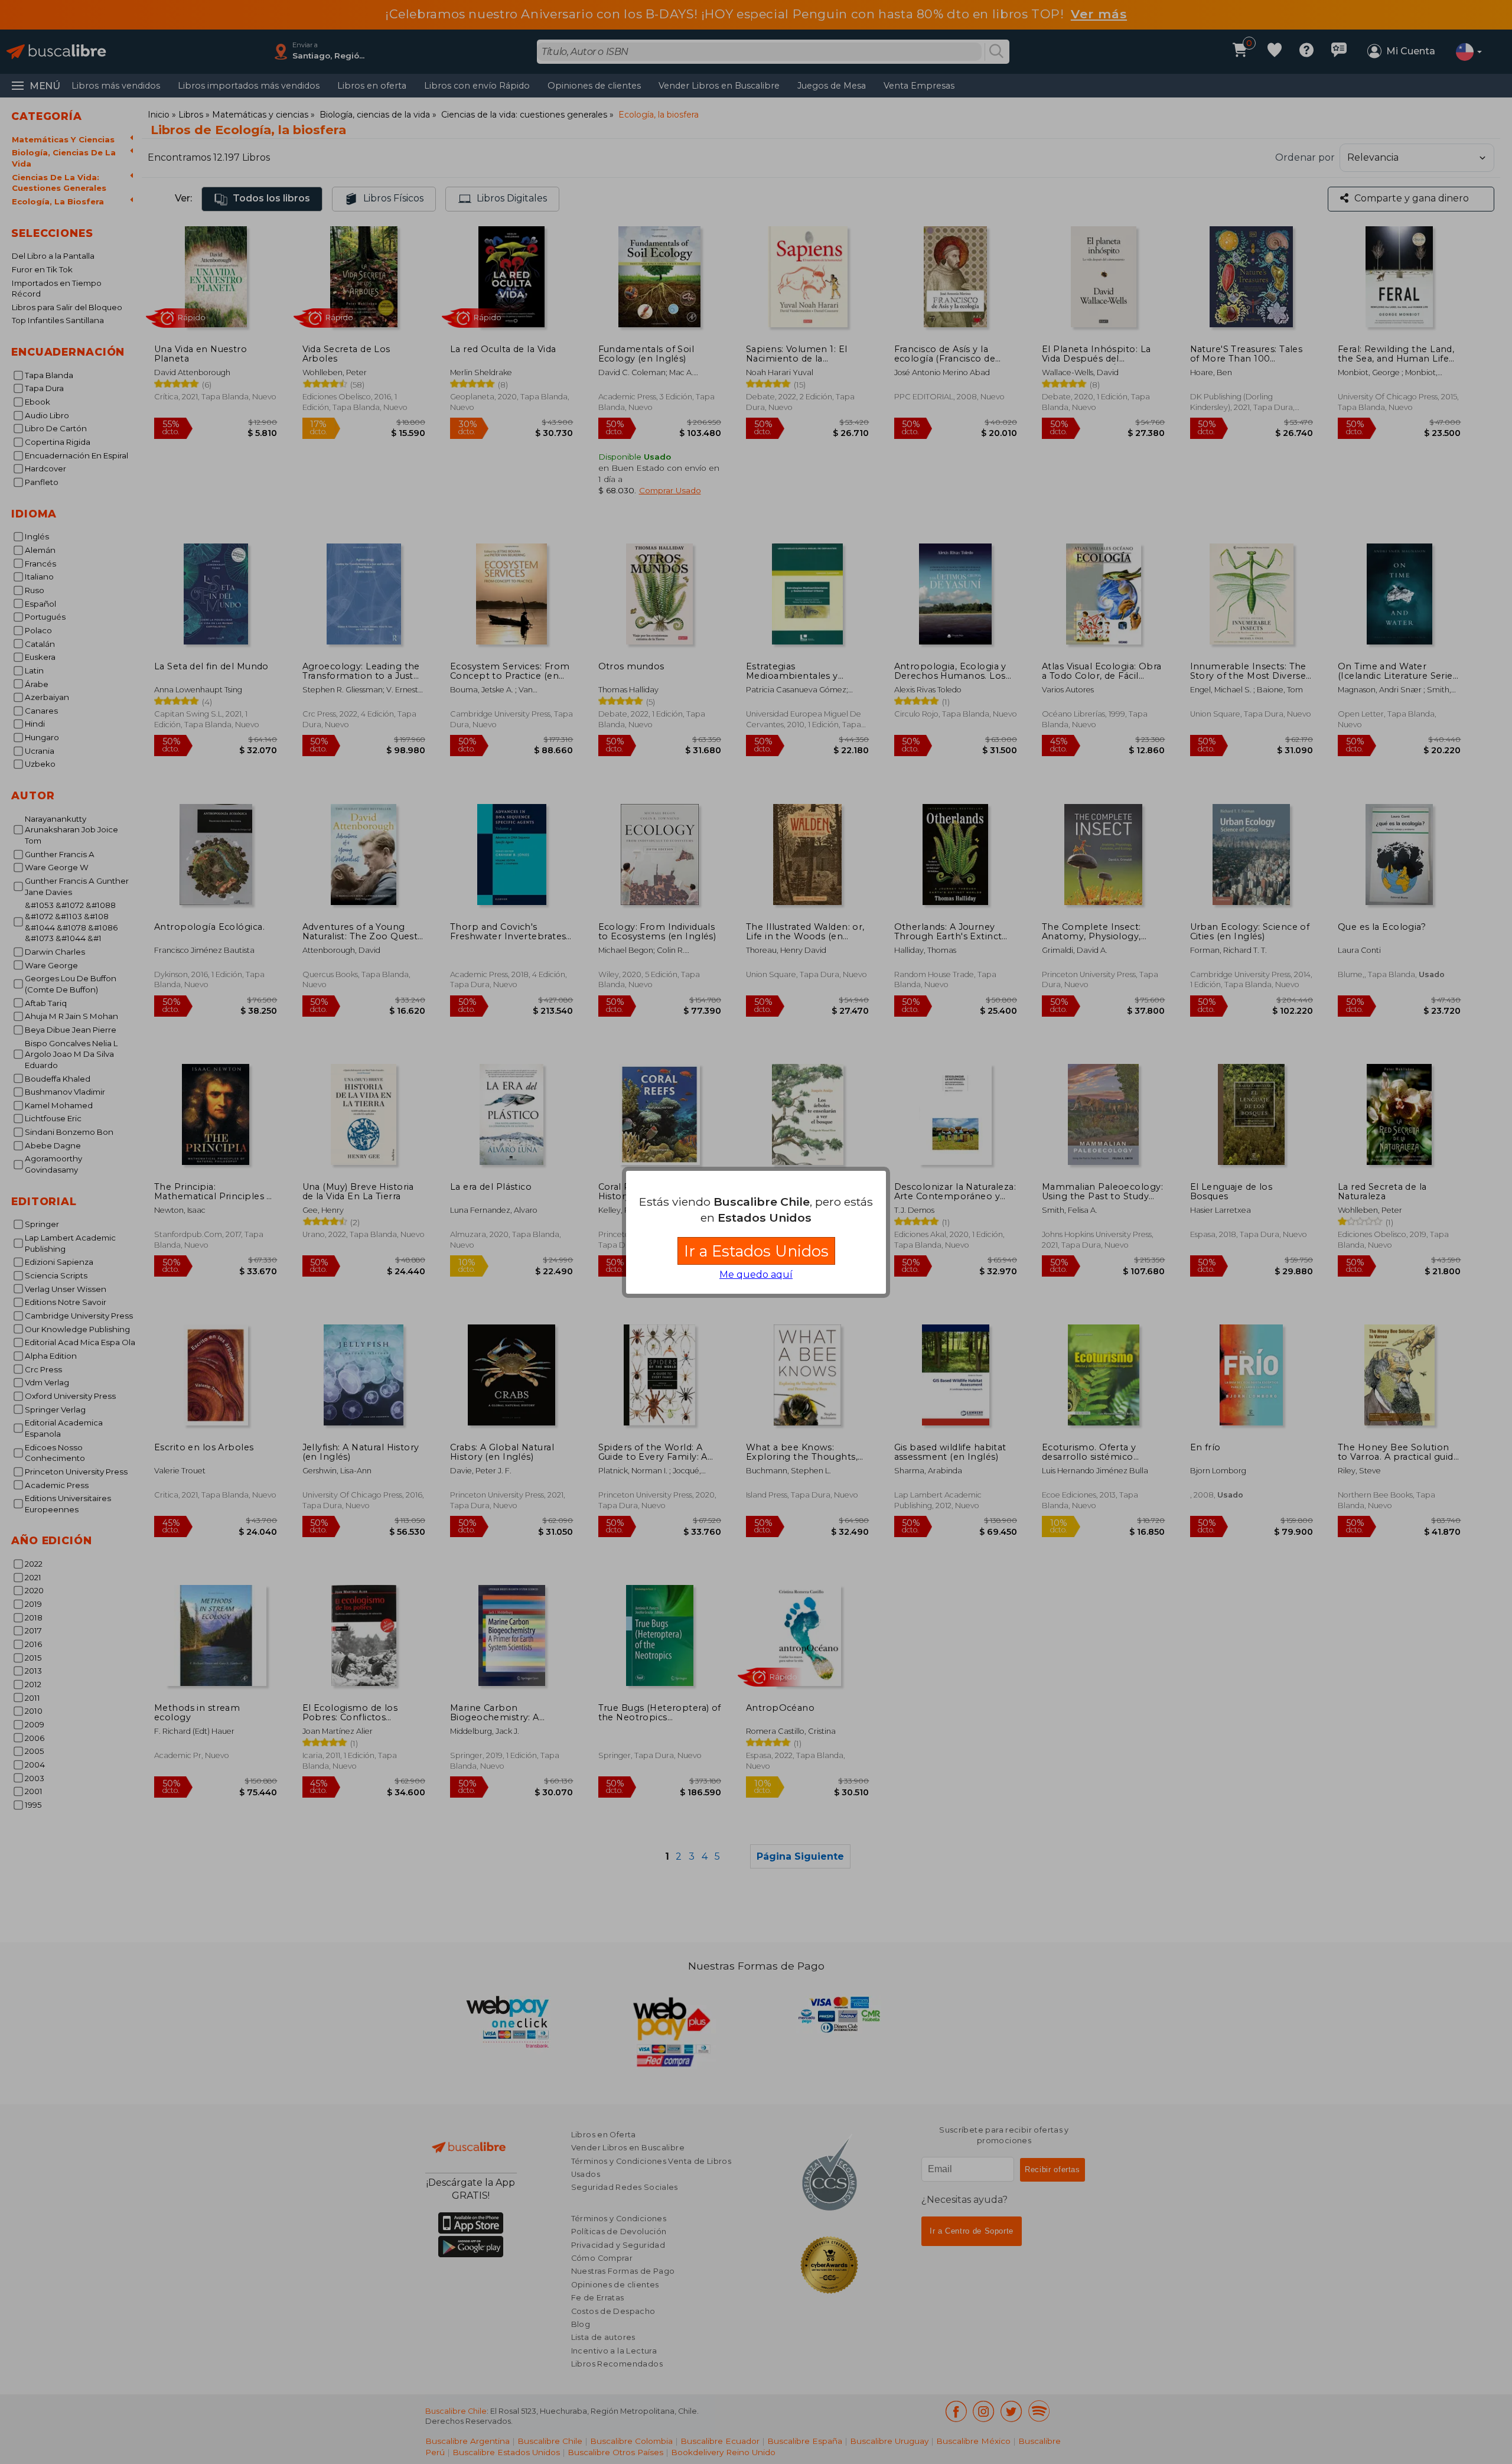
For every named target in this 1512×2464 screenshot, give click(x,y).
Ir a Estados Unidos (756, 1251)
